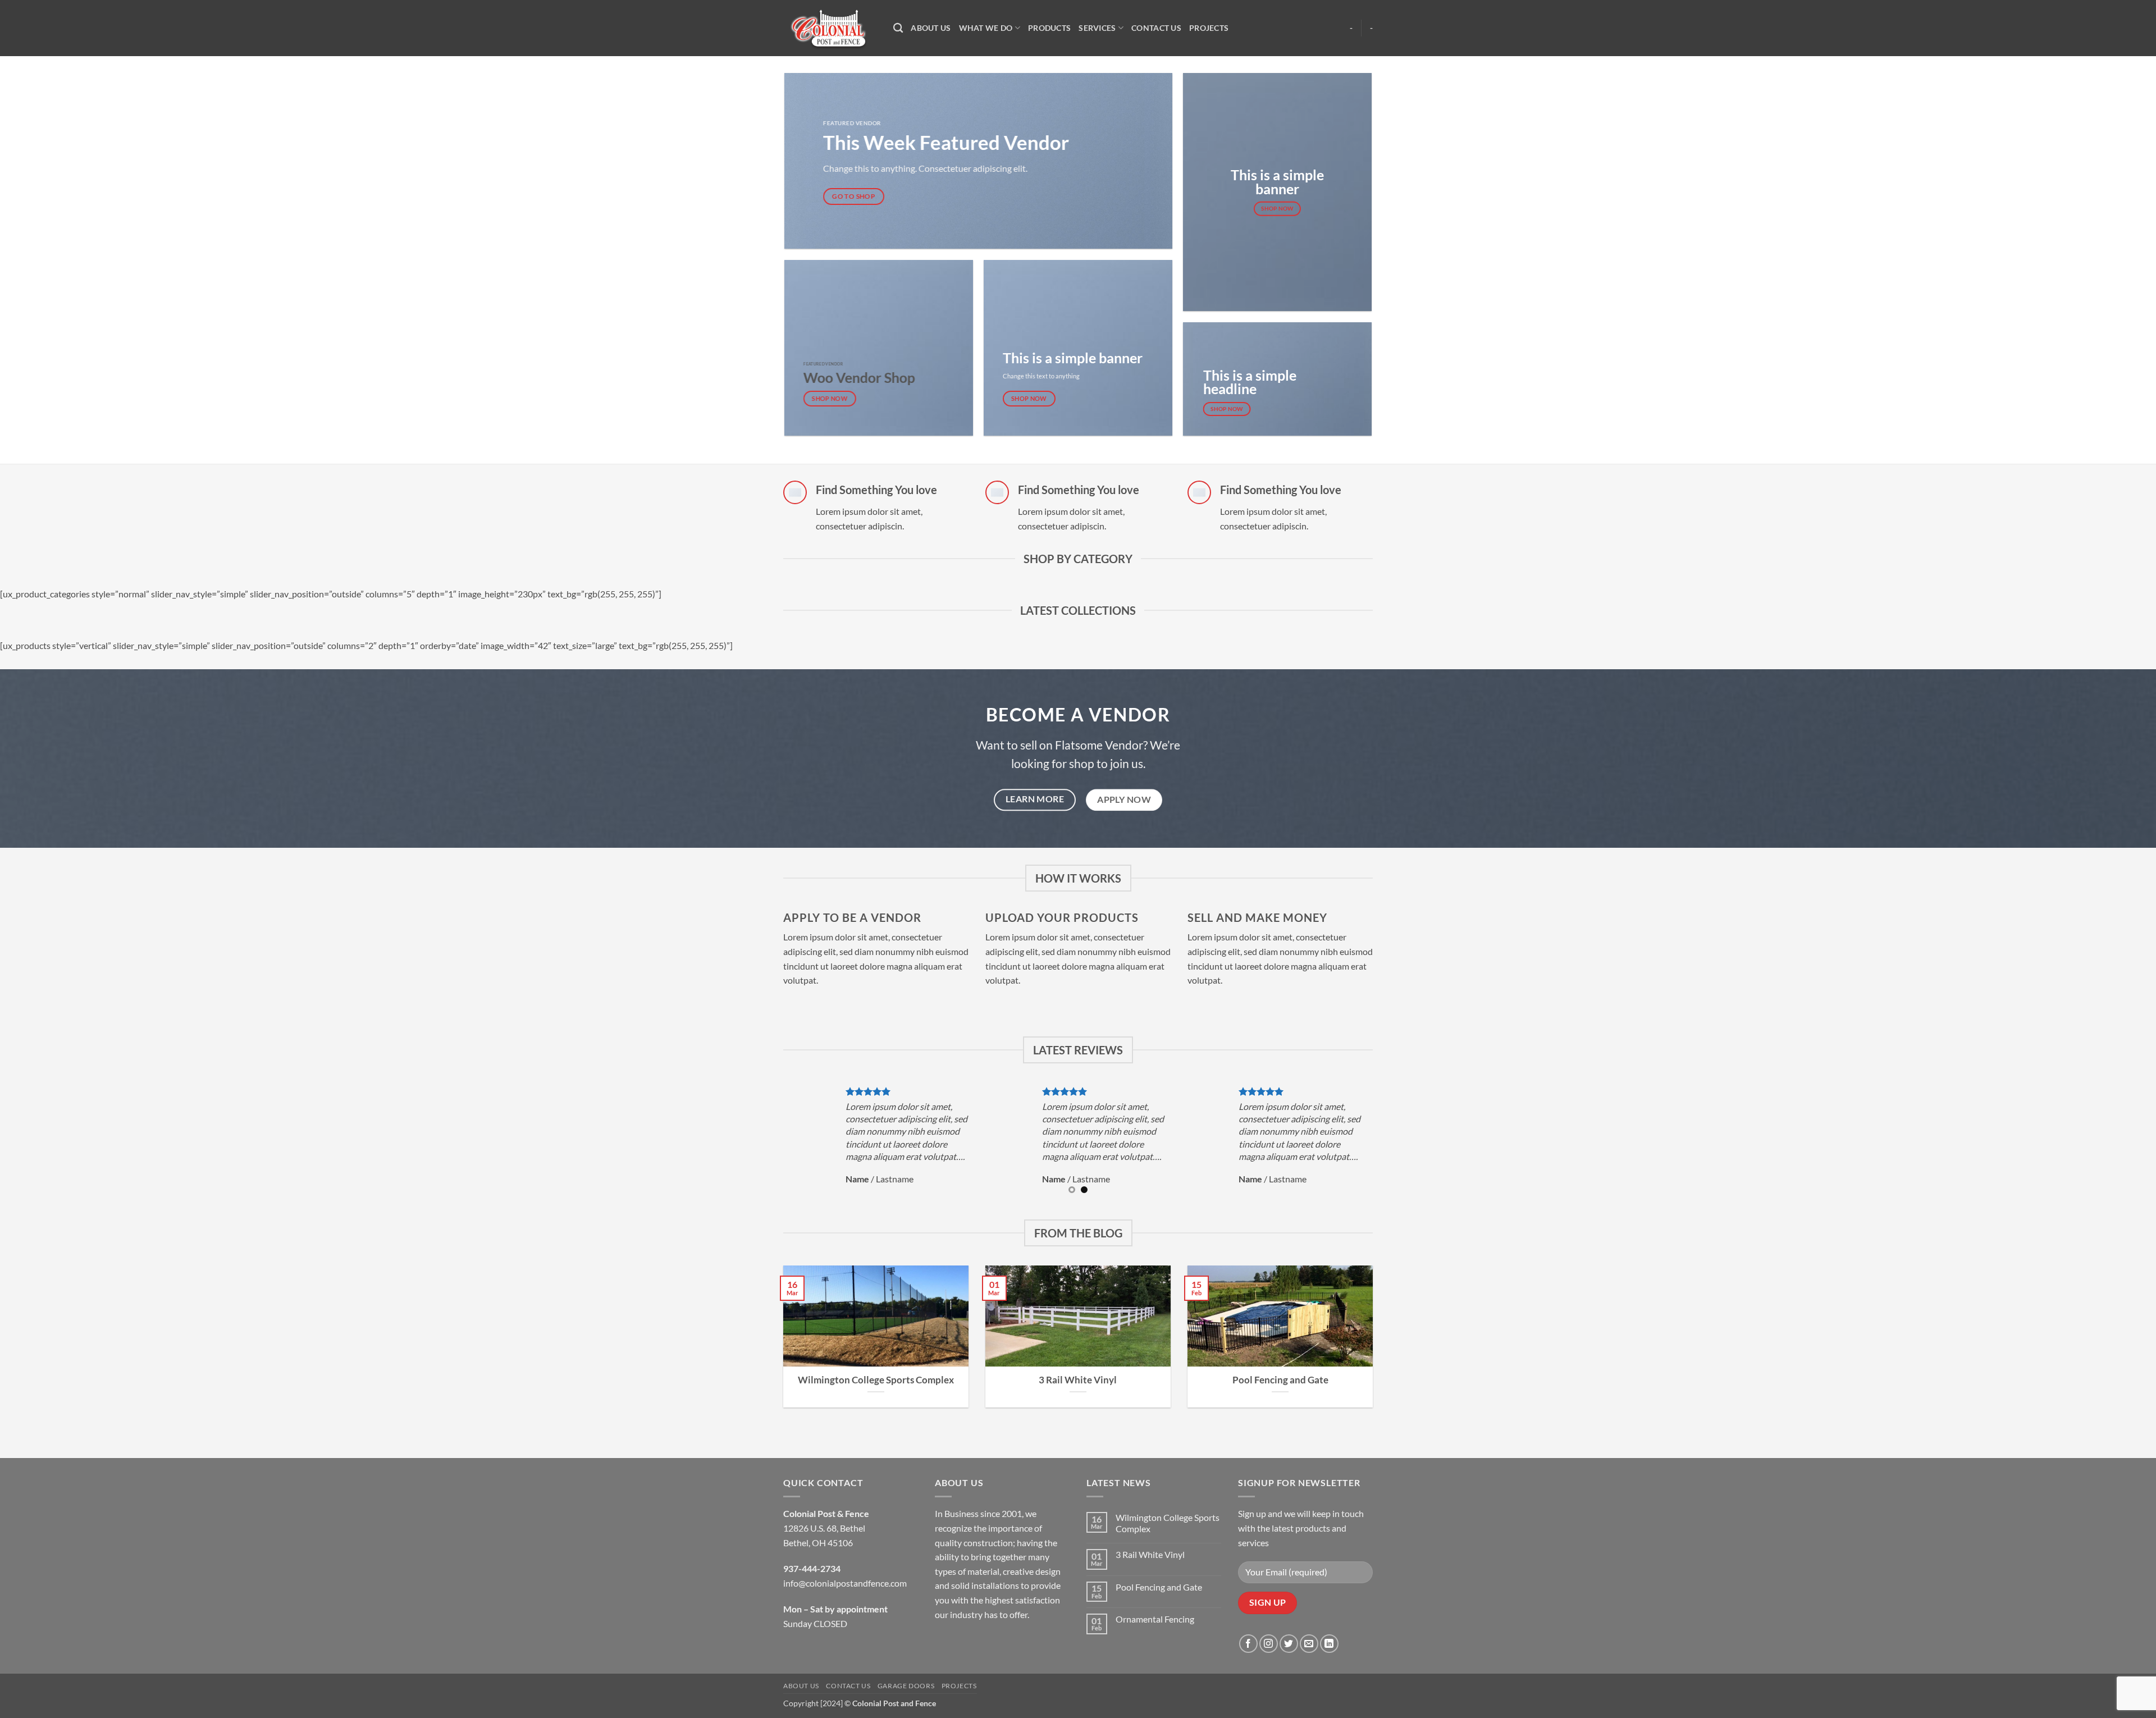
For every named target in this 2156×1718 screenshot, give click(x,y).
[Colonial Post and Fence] (830, 28)
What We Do (986, 28)
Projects (1209, 28)
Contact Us (1156, 28)
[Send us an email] (1309, 1644)
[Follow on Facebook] (1248, 1644)
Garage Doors (906, 1686)
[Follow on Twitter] (1289, 1644)
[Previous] (777, 1142)
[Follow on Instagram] (1269, 1644)
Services (1097, 28)
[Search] (898, 28)
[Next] (1379, 1142)
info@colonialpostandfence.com (845, 1583)
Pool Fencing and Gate (1280, 1380)
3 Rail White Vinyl (1078, 1380)
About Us (931, 28)
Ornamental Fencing (1155, 1619)
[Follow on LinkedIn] (1329, 1644)
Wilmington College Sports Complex (876, 1380)
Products (1049, 28)
